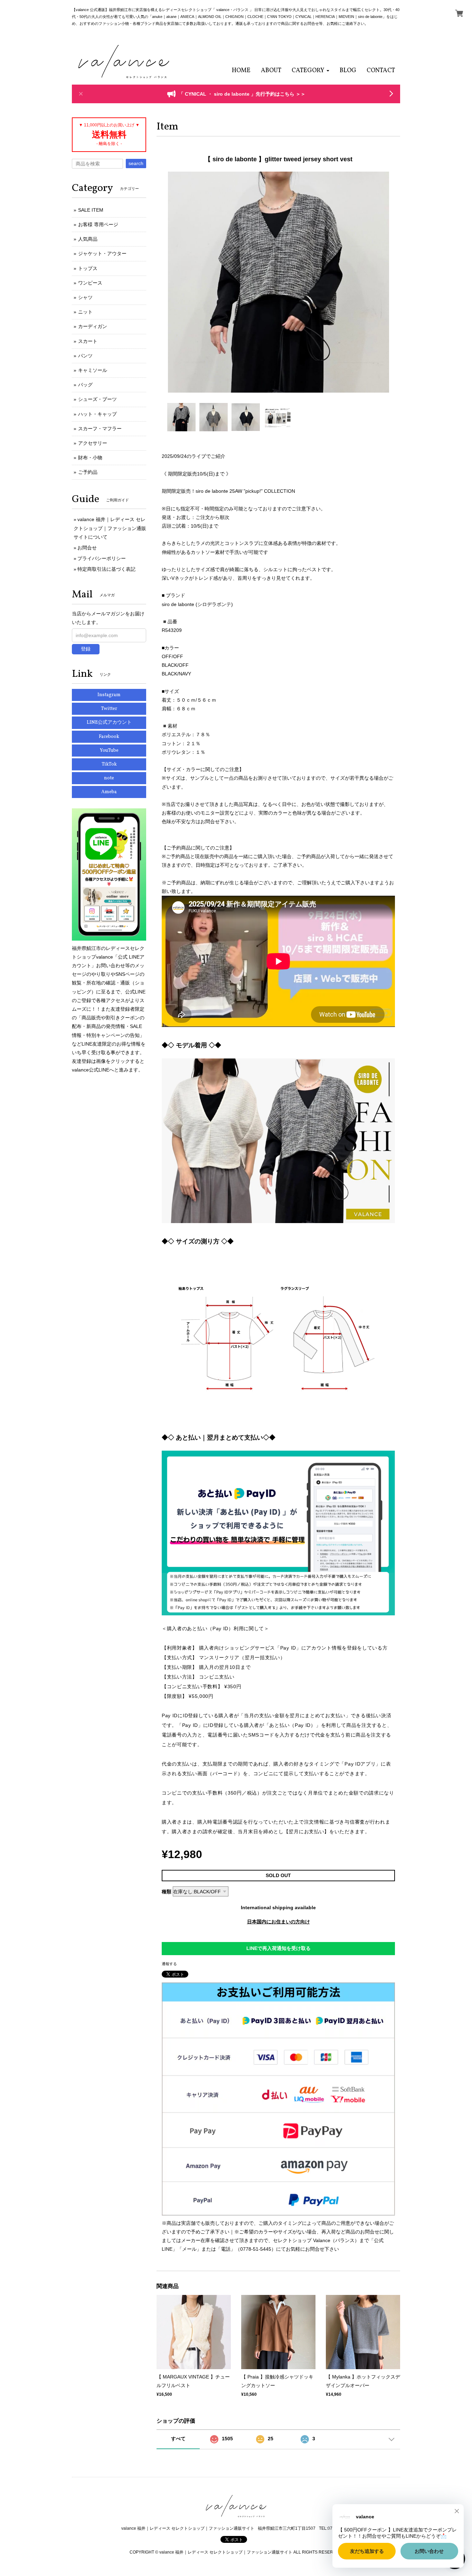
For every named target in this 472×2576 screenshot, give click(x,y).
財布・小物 (90, 458)
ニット (85, 312)
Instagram (109, 695)
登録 (86, 649)
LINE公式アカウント (109, 723)
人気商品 (88, 239)
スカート (88, 341)
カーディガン (93, 326)
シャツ (85, 297)
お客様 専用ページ (98, 224)
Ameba (109, 792)
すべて (178, 2439)
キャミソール (93, 370)
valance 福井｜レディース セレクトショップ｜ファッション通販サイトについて (110, 528)
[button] (310, 71)
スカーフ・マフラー (100, 429)
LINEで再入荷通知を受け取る (279, 1948)
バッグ (85, 385)
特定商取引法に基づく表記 (106, 569)
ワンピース (90, 283)
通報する (169, 1964)
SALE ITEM (91, 210)
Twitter (109, 709)
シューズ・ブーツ (97, 399)
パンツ (85, 356)
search (136, 163)
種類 (167, 1892)
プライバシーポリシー (102, 558)
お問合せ (87, 548)
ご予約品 (88, 472)
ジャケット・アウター (102, 253)
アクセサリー (93, 443)
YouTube (109, 751)
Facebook (109, 737)
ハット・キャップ (97, 414)
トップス (88, 268)
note (109, 778)
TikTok (109, 764)
